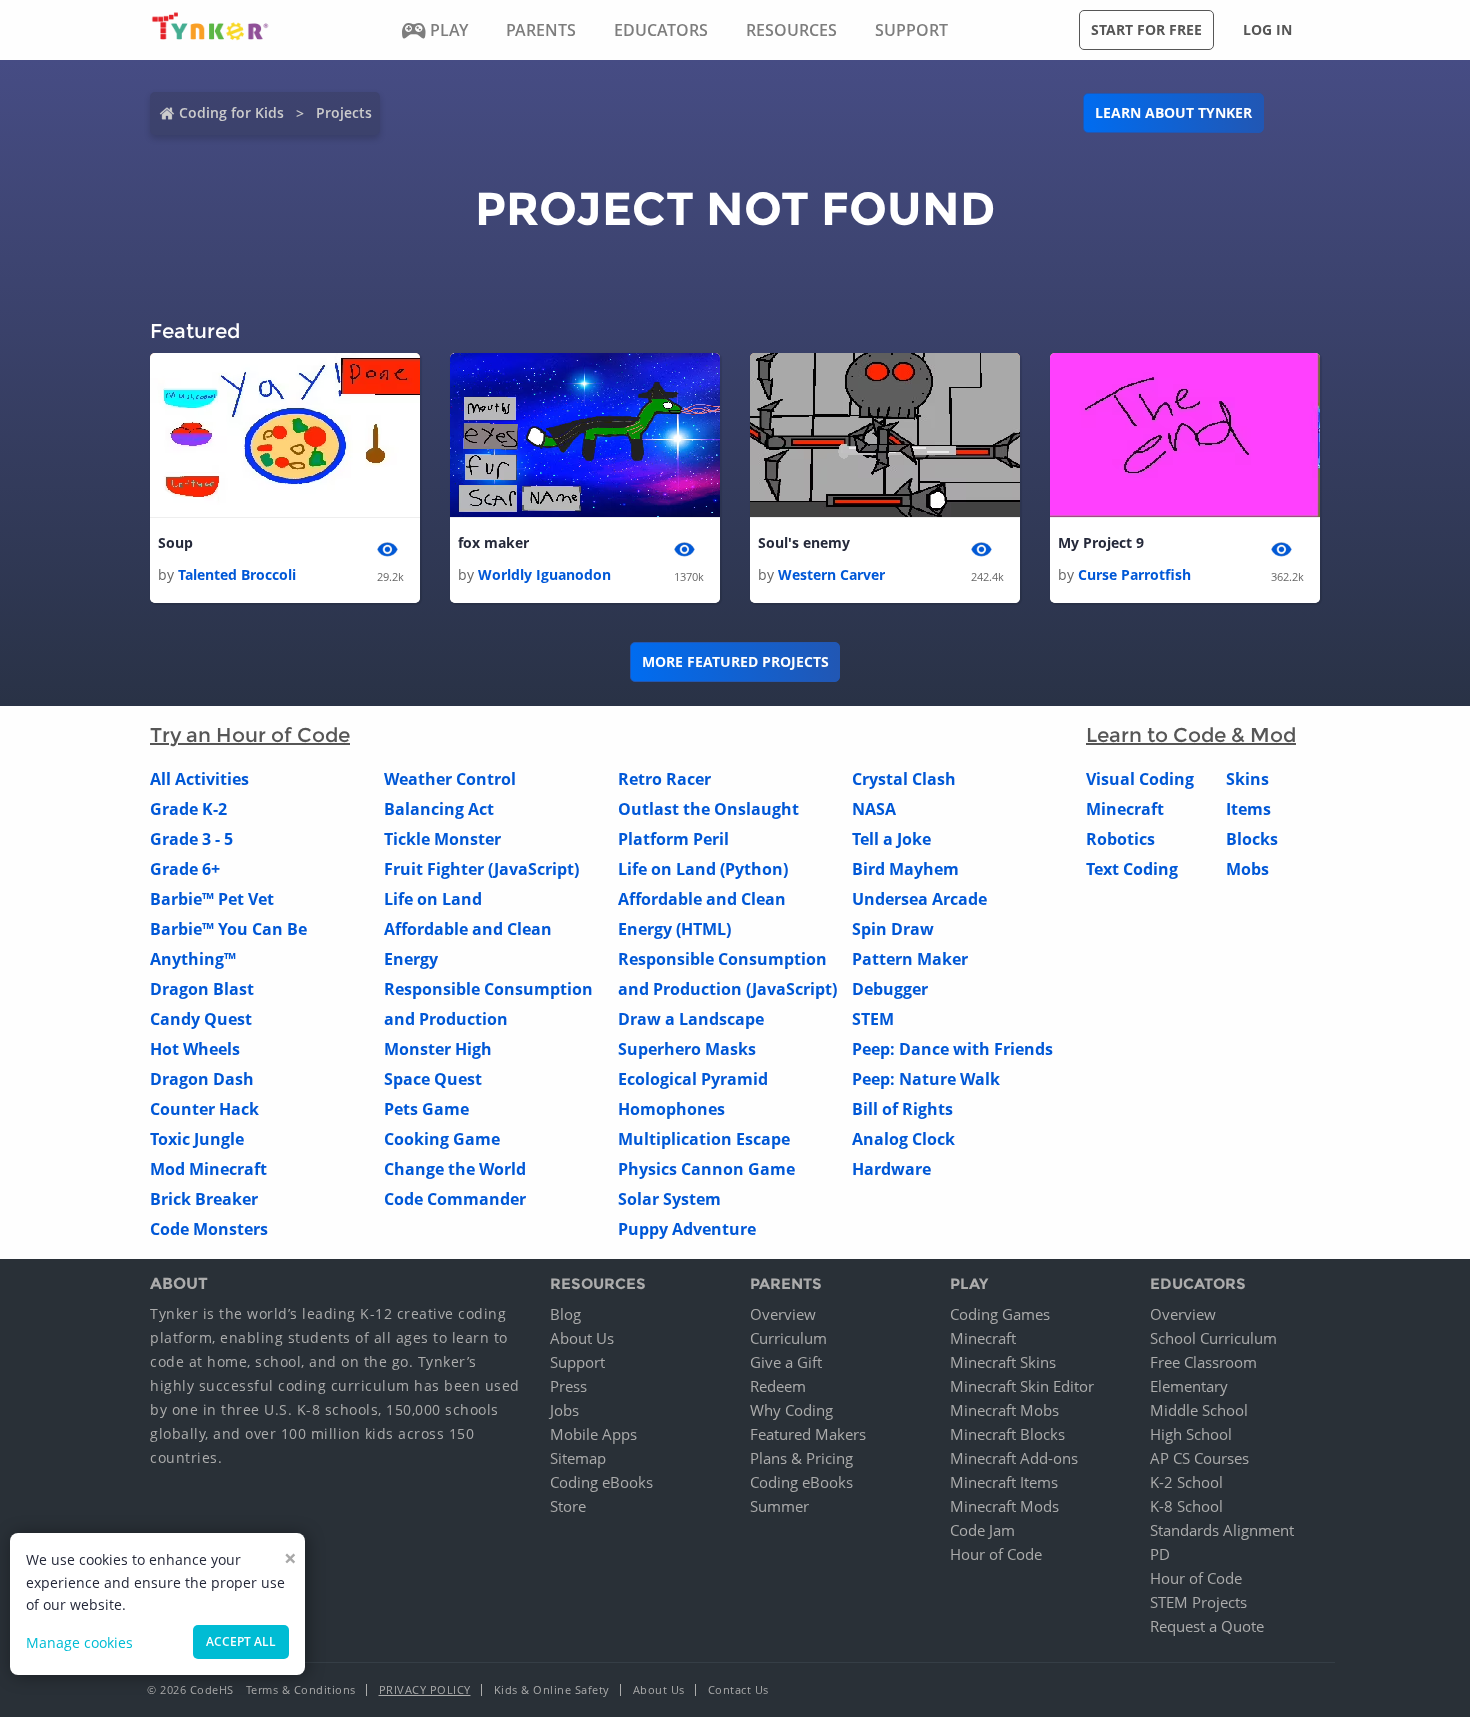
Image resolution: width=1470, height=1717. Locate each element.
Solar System (669, 1199)
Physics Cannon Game (706, 1169)
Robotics (1120, 839)
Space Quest (433, 1079)
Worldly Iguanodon (544, 574)
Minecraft (1125, 809)
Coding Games (1000, 1314)
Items (1248, 809)
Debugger (890, 989)
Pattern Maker (910, 959)
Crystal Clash (904, 779)
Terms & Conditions (301, 1689)
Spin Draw (893, 929)
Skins (1247, 779)
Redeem (778, 1386)
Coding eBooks (601, 1482)
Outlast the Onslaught (708, 809)
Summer (779, 1506)
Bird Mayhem (905, 869)
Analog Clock (903, 1139)
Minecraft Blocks (1007, 1434)
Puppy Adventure (687, 1229)
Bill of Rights (902, 1109)
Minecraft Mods (1004, 1506)
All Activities (199, 779)
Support (577, 1362)
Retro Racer (664, 779)
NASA (874, 809)
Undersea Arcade (919, 899)
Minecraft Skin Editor (1022, 1386)
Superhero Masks (687, 1049)
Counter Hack (204, 1109)
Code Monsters (209, 1229)
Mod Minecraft (208, 1169)
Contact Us (738, 1689)
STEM (873, 1019)
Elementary (1189, 1386)
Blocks (1252, 839)
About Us (582, 1338)
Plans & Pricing (801, 1458)
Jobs (564, 1410)
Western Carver (831, 574)
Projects (344, 112)
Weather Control (450, 779)
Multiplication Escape (704, 1139)
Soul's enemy (804, 542)
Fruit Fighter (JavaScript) (481, 869)
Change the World (455, 1169)
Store (568, 1506)
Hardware (891, 1169)
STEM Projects (1198, 1602)
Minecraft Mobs (1004, 1410)
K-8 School (1186, 1506)
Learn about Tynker (1173, 112)
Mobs (1247, 869)
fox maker (493, 542)
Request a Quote (1207, 1626)
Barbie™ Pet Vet (212, 899)
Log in (1267, 29)
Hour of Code (996, 1554)
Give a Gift (786, 1362)
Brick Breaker (204, 1199)
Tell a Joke (891, 839)
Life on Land (433, 899)
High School (1191, 1434)
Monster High (438, 1049)
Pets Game (426, 1109)
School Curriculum (1213, 1338)
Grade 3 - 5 (191, 839)
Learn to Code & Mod (1191, 735)
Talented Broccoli (237, 574)
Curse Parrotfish (1134, 574)
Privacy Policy (425, 1689)
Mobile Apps (593, 1434)
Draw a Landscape (691, 1019)
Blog (565, 1314)
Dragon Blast (202, 989)
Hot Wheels (195, 1049)
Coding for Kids (231, 112)
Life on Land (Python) (703, 869)
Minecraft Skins (1003, 1362)
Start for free (1146, 29)
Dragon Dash (202, 1079)
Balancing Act (439, 809)
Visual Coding (1140, 779)
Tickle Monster (442, 839)
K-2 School (1186, 1482)
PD (1160, 1554)
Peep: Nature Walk (926, 1079)
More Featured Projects (735, 661)
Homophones (671, 1109)
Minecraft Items (1004, 1482)
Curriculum (788, 1338)
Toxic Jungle (197, 1139)
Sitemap (578, 1458)
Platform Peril (673, 839)
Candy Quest (201, 1019)
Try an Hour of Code (250, 735)
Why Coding (791, 1410)
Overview (783, 1314)
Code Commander (455, 1199)
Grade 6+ (185, 869)
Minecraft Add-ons (1014, 1458)
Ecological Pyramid (693, 1079)
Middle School (1199, 1410)
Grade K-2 (188, 809)
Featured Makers (808, 1434)
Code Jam (982, 1530)
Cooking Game (442, 1139)
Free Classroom (1203, 1362)
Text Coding (1132, 869)
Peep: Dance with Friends (952, 1049)
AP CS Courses (1199, 1458)
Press (568, 1386)
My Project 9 (1101, 542)
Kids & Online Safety (552, 1689)
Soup (175, 542)
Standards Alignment (1222, 1530)
